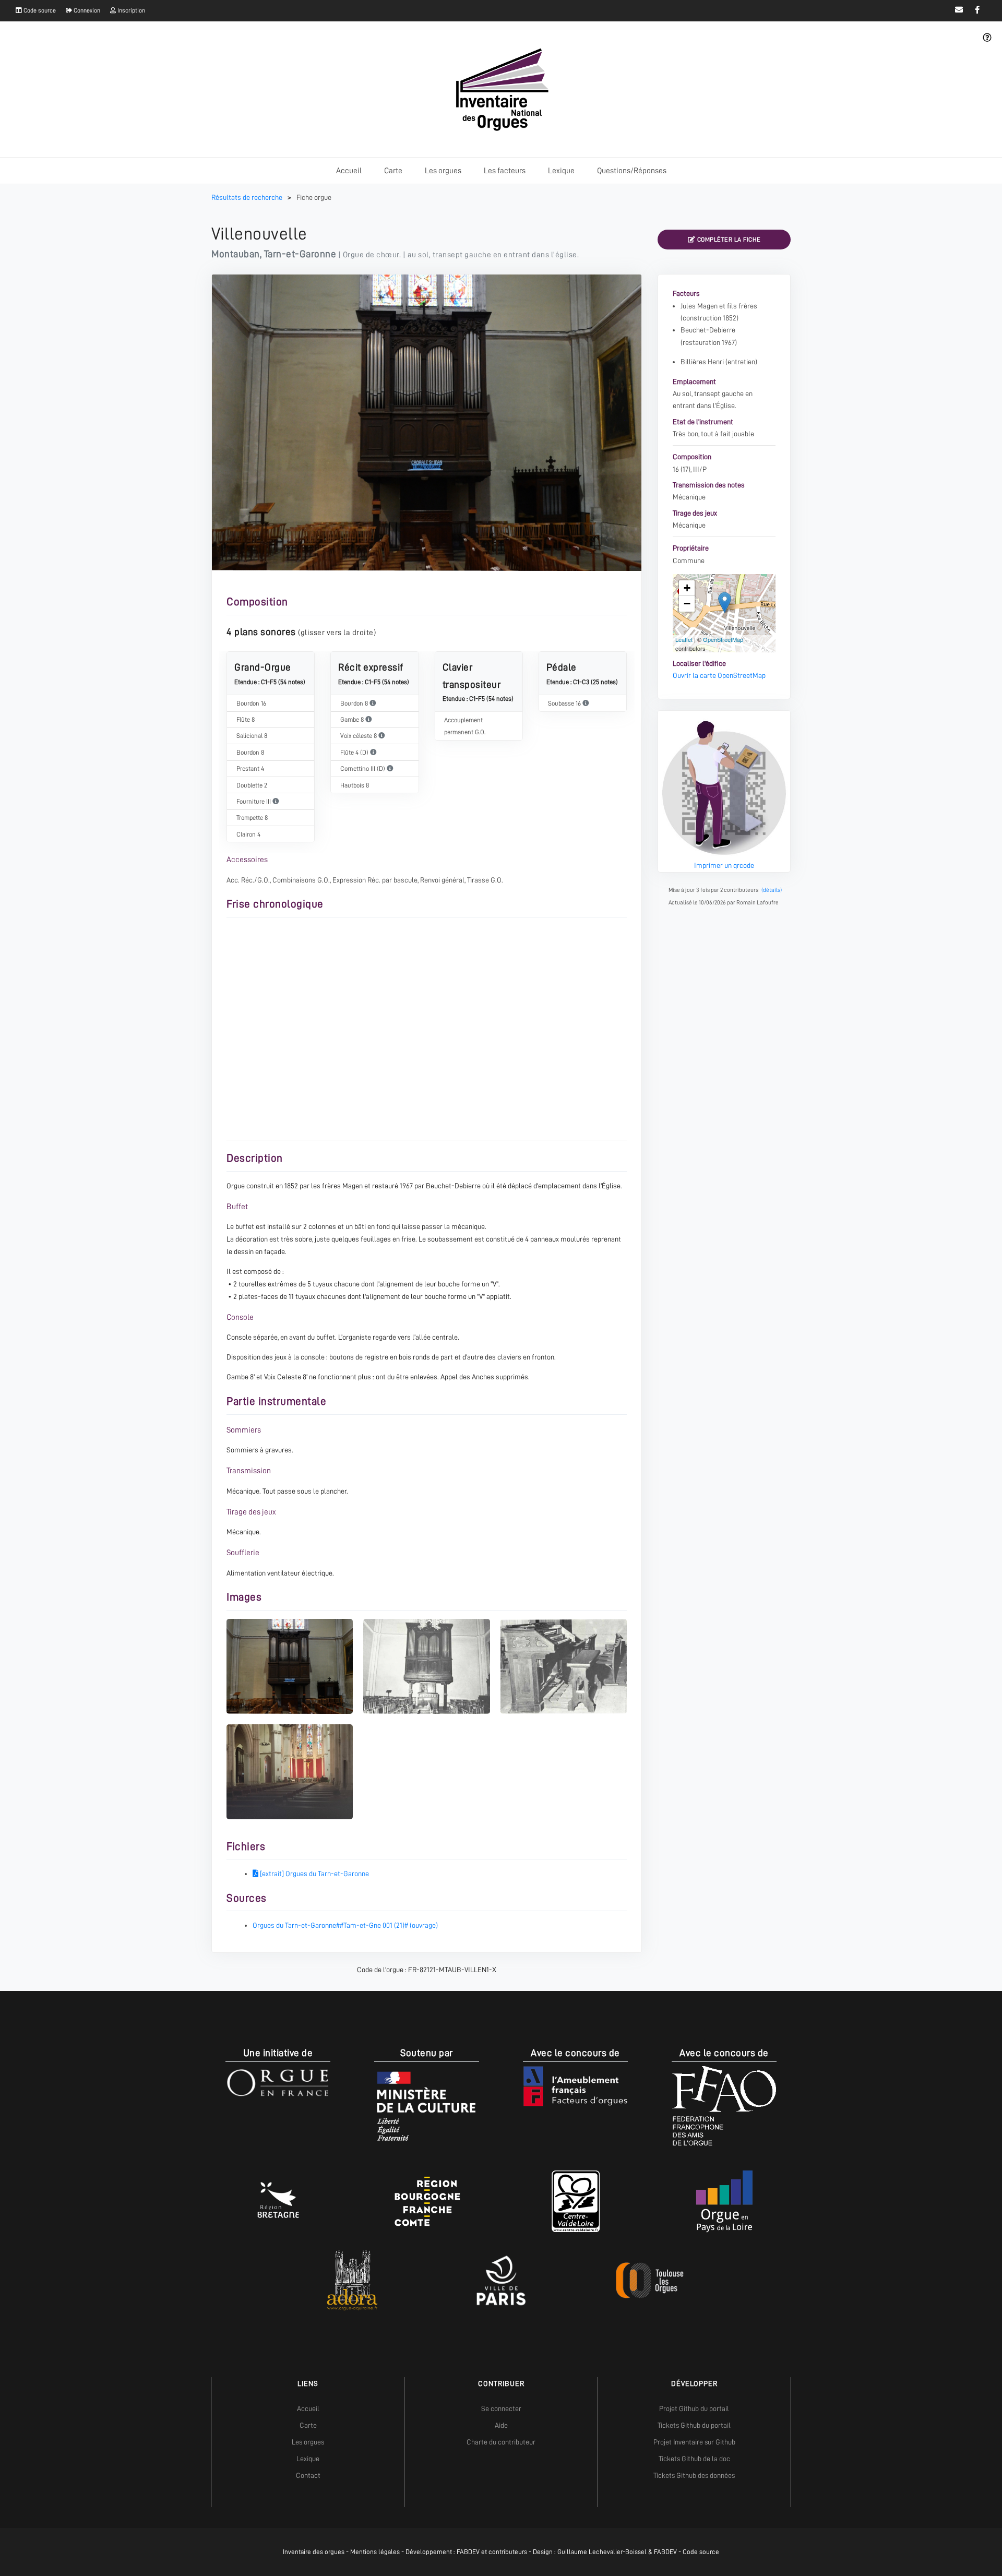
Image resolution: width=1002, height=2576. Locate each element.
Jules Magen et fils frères (719, 306)
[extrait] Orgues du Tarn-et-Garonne (314, 1874)
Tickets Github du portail (694, 2425)
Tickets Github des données (694, 2475)
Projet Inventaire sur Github (694, 2442)
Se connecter (501, 2408)
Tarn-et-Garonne (300, 254)
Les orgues (443, 171)
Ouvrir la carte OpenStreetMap (719, 675)
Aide (501, 2425)
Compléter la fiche (728, 240)
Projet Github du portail (694, 2408)
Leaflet (684, 639)
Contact (308, 2475)
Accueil (349, 171)
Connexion (86, 10)
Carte (393, 171)
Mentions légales (375, 2552)
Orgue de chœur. (372, 255)
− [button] (687, 604)
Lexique (561, 171)
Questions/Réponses (632, 171)
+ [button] (687, 588)
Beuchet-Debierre (708, 330)
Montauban (236, 254)
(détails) (772, 890)
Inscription (130, 10)
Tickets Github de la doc (694, 2459)
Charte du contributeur (501, 2442)
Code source (39, 10)
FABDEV (468, 2552)
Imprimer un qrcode (724, 865)
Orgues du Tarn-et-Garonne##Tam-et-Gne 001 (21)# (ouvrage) (345, 1925)
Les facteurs (505, 171)
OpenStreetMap (723, 639)
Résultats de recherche (248, 197)
